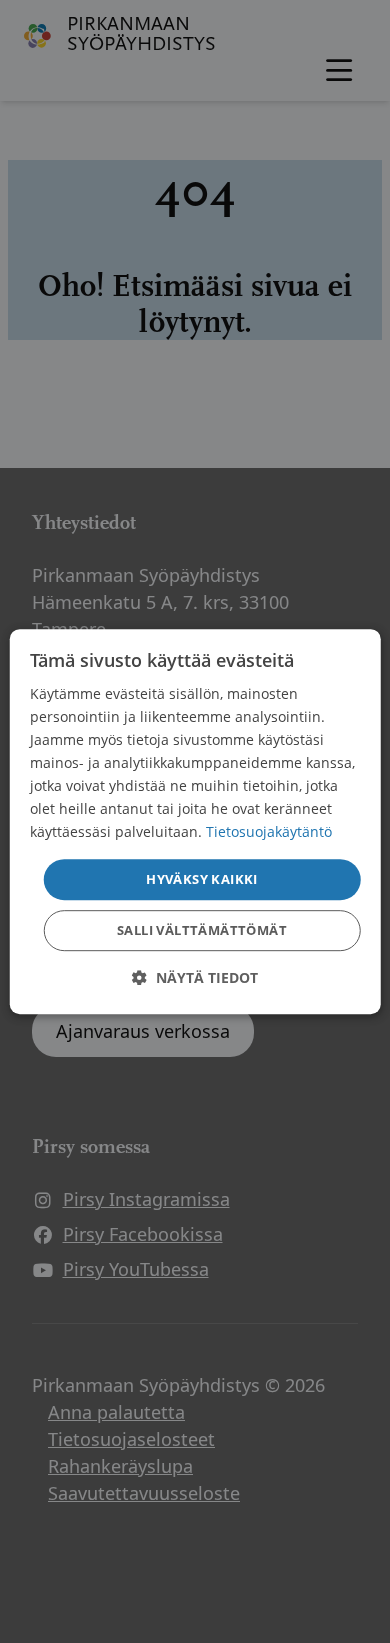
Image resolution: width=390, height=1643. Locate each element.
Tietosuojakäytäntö (269, 832)
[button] (195, 977)
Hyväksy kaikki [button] (202, 879)
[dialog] (195, 822)
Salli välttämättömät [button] (202, 930)
